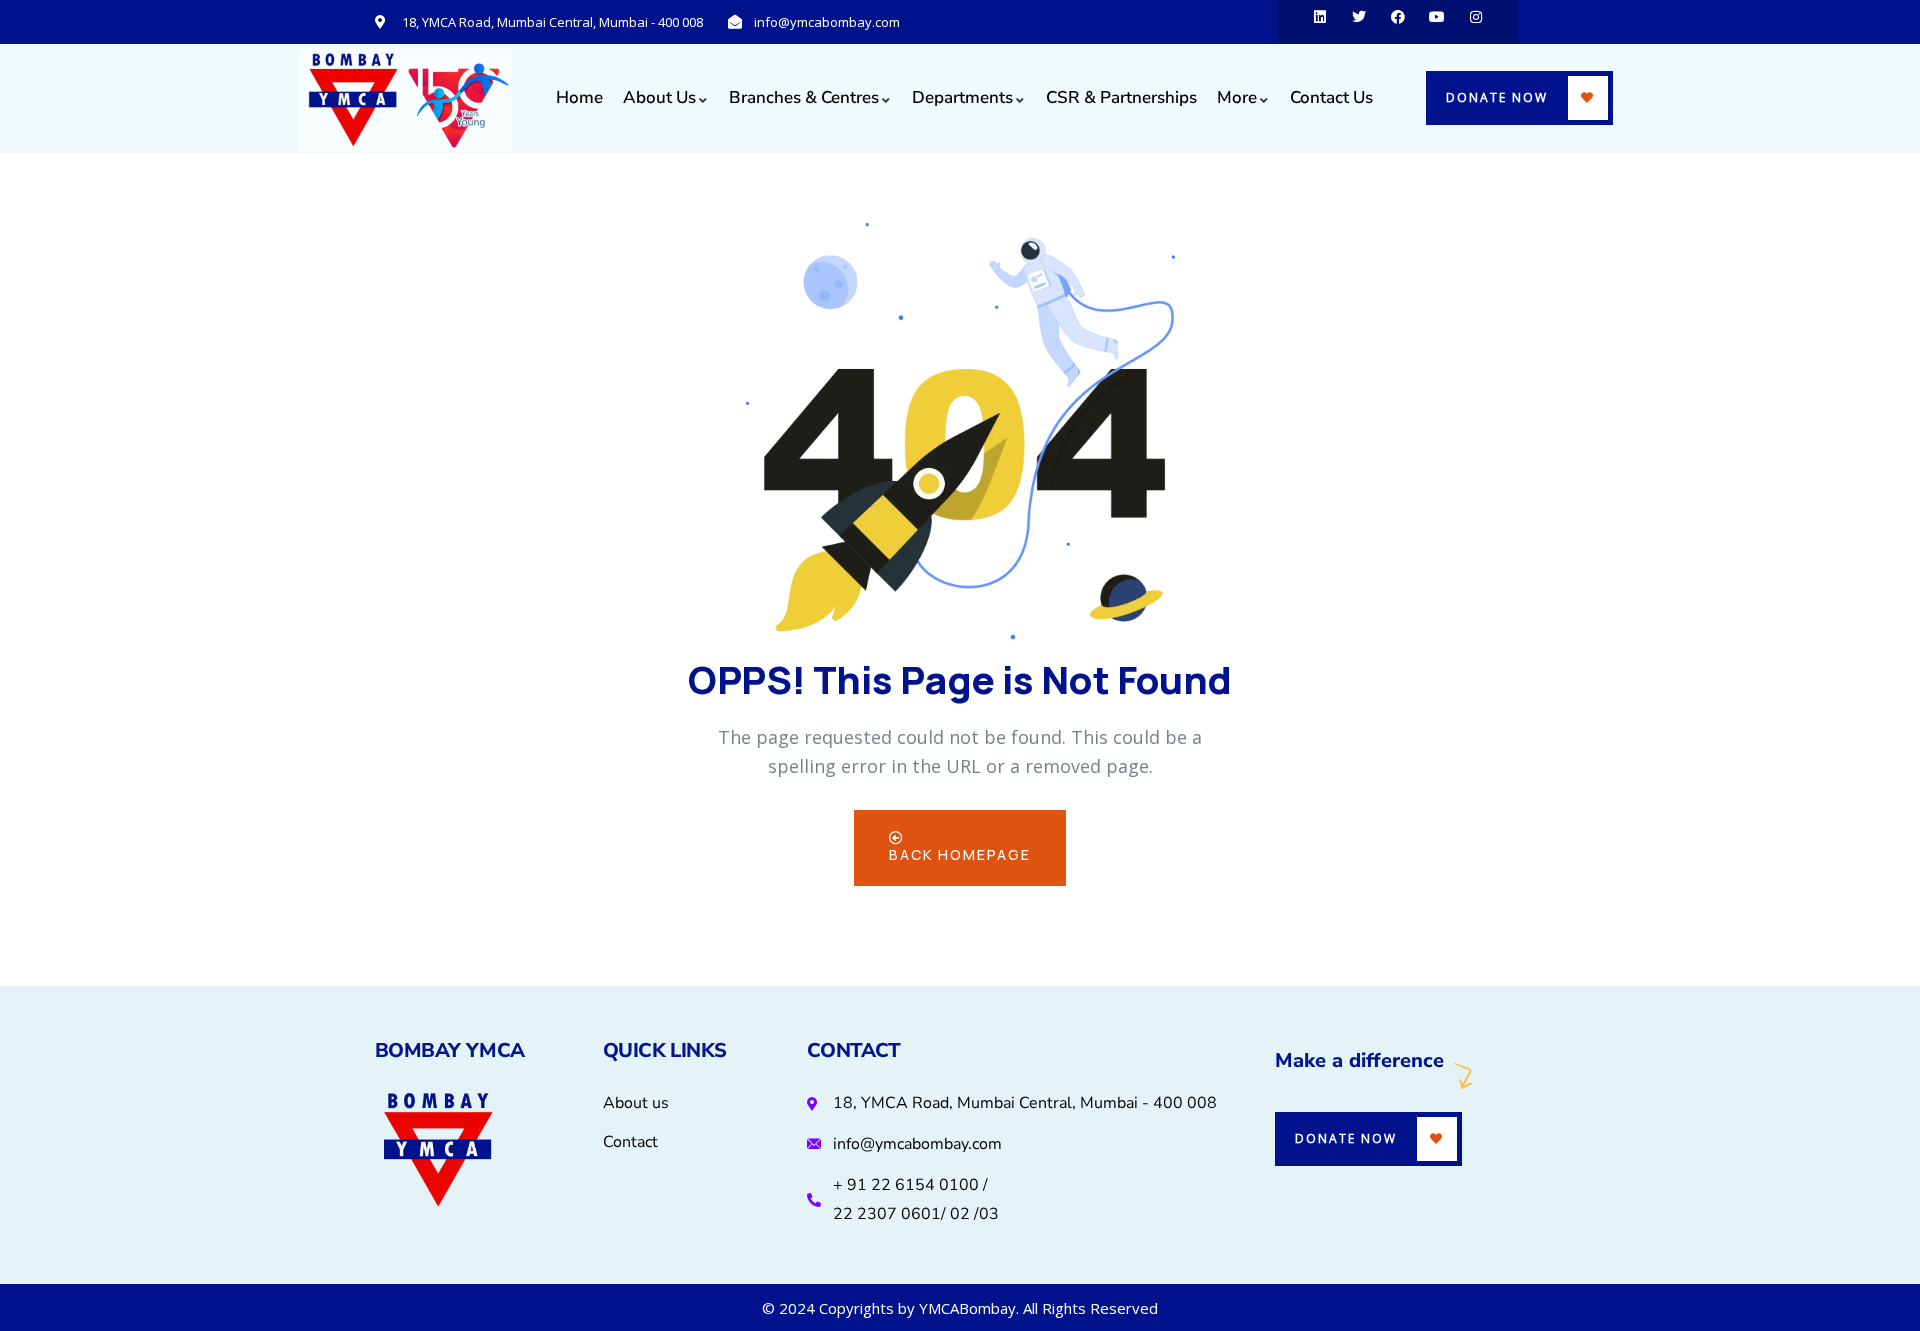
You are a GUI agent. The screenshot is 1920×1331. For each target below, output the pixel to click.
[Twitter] (1359, 22)
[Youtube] (1437, 22)
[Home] (405, 100)
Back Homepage (960, 854)
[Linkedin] (1320, 22)
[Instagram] (1476, 22)
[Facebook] (1398, 22)
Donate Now (1497, 97)
